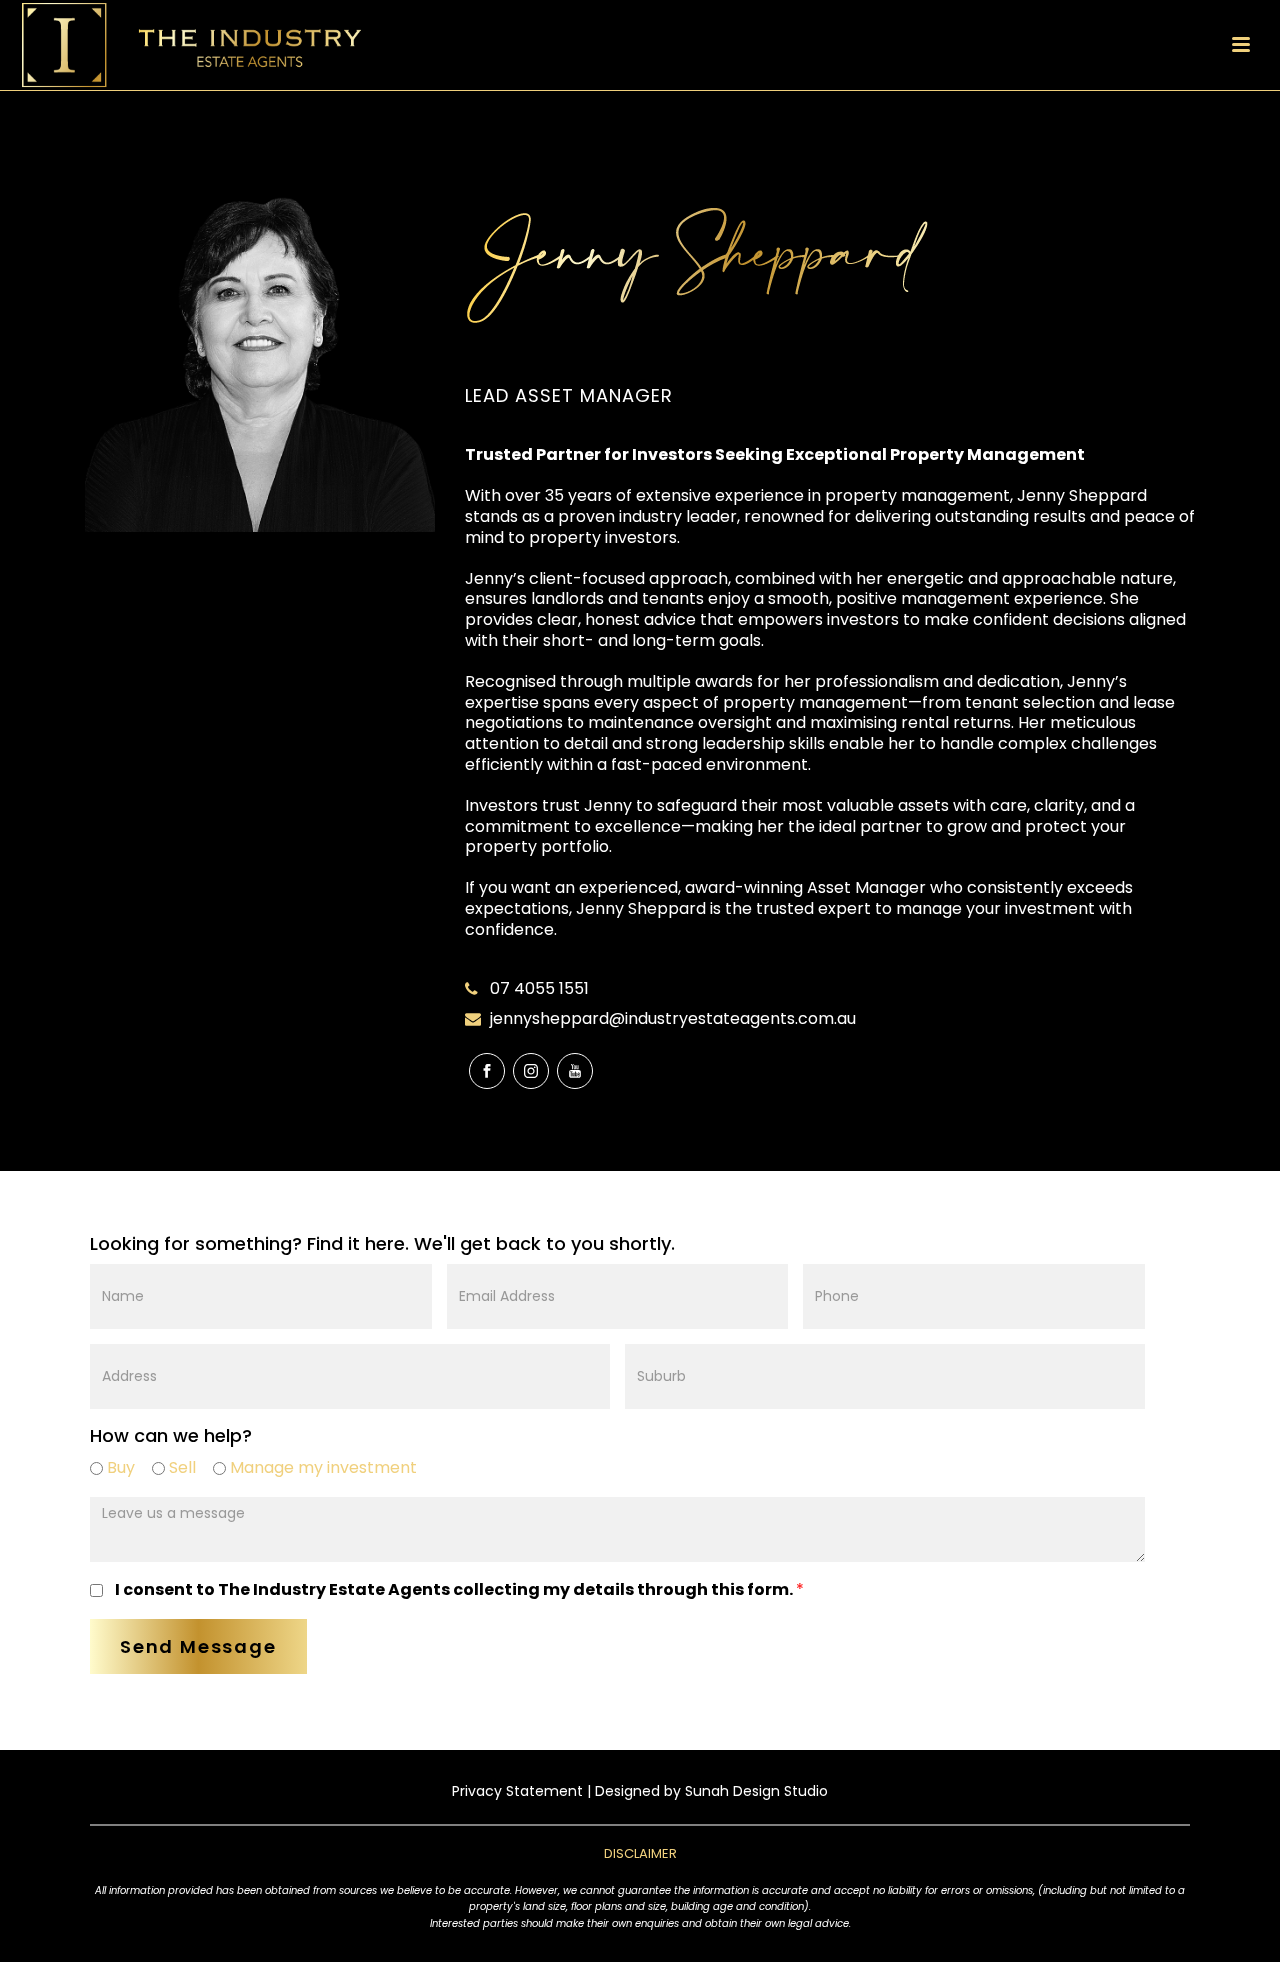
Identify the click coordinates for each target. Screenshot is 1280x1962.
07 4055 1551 (539, 989)
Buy (119, 1467)
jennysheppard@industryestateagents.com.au (673, 1019)
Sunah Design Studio (756, 1791)
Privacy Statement (517, 1791)
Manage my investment (321, 1467)
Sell (180, 1467)
